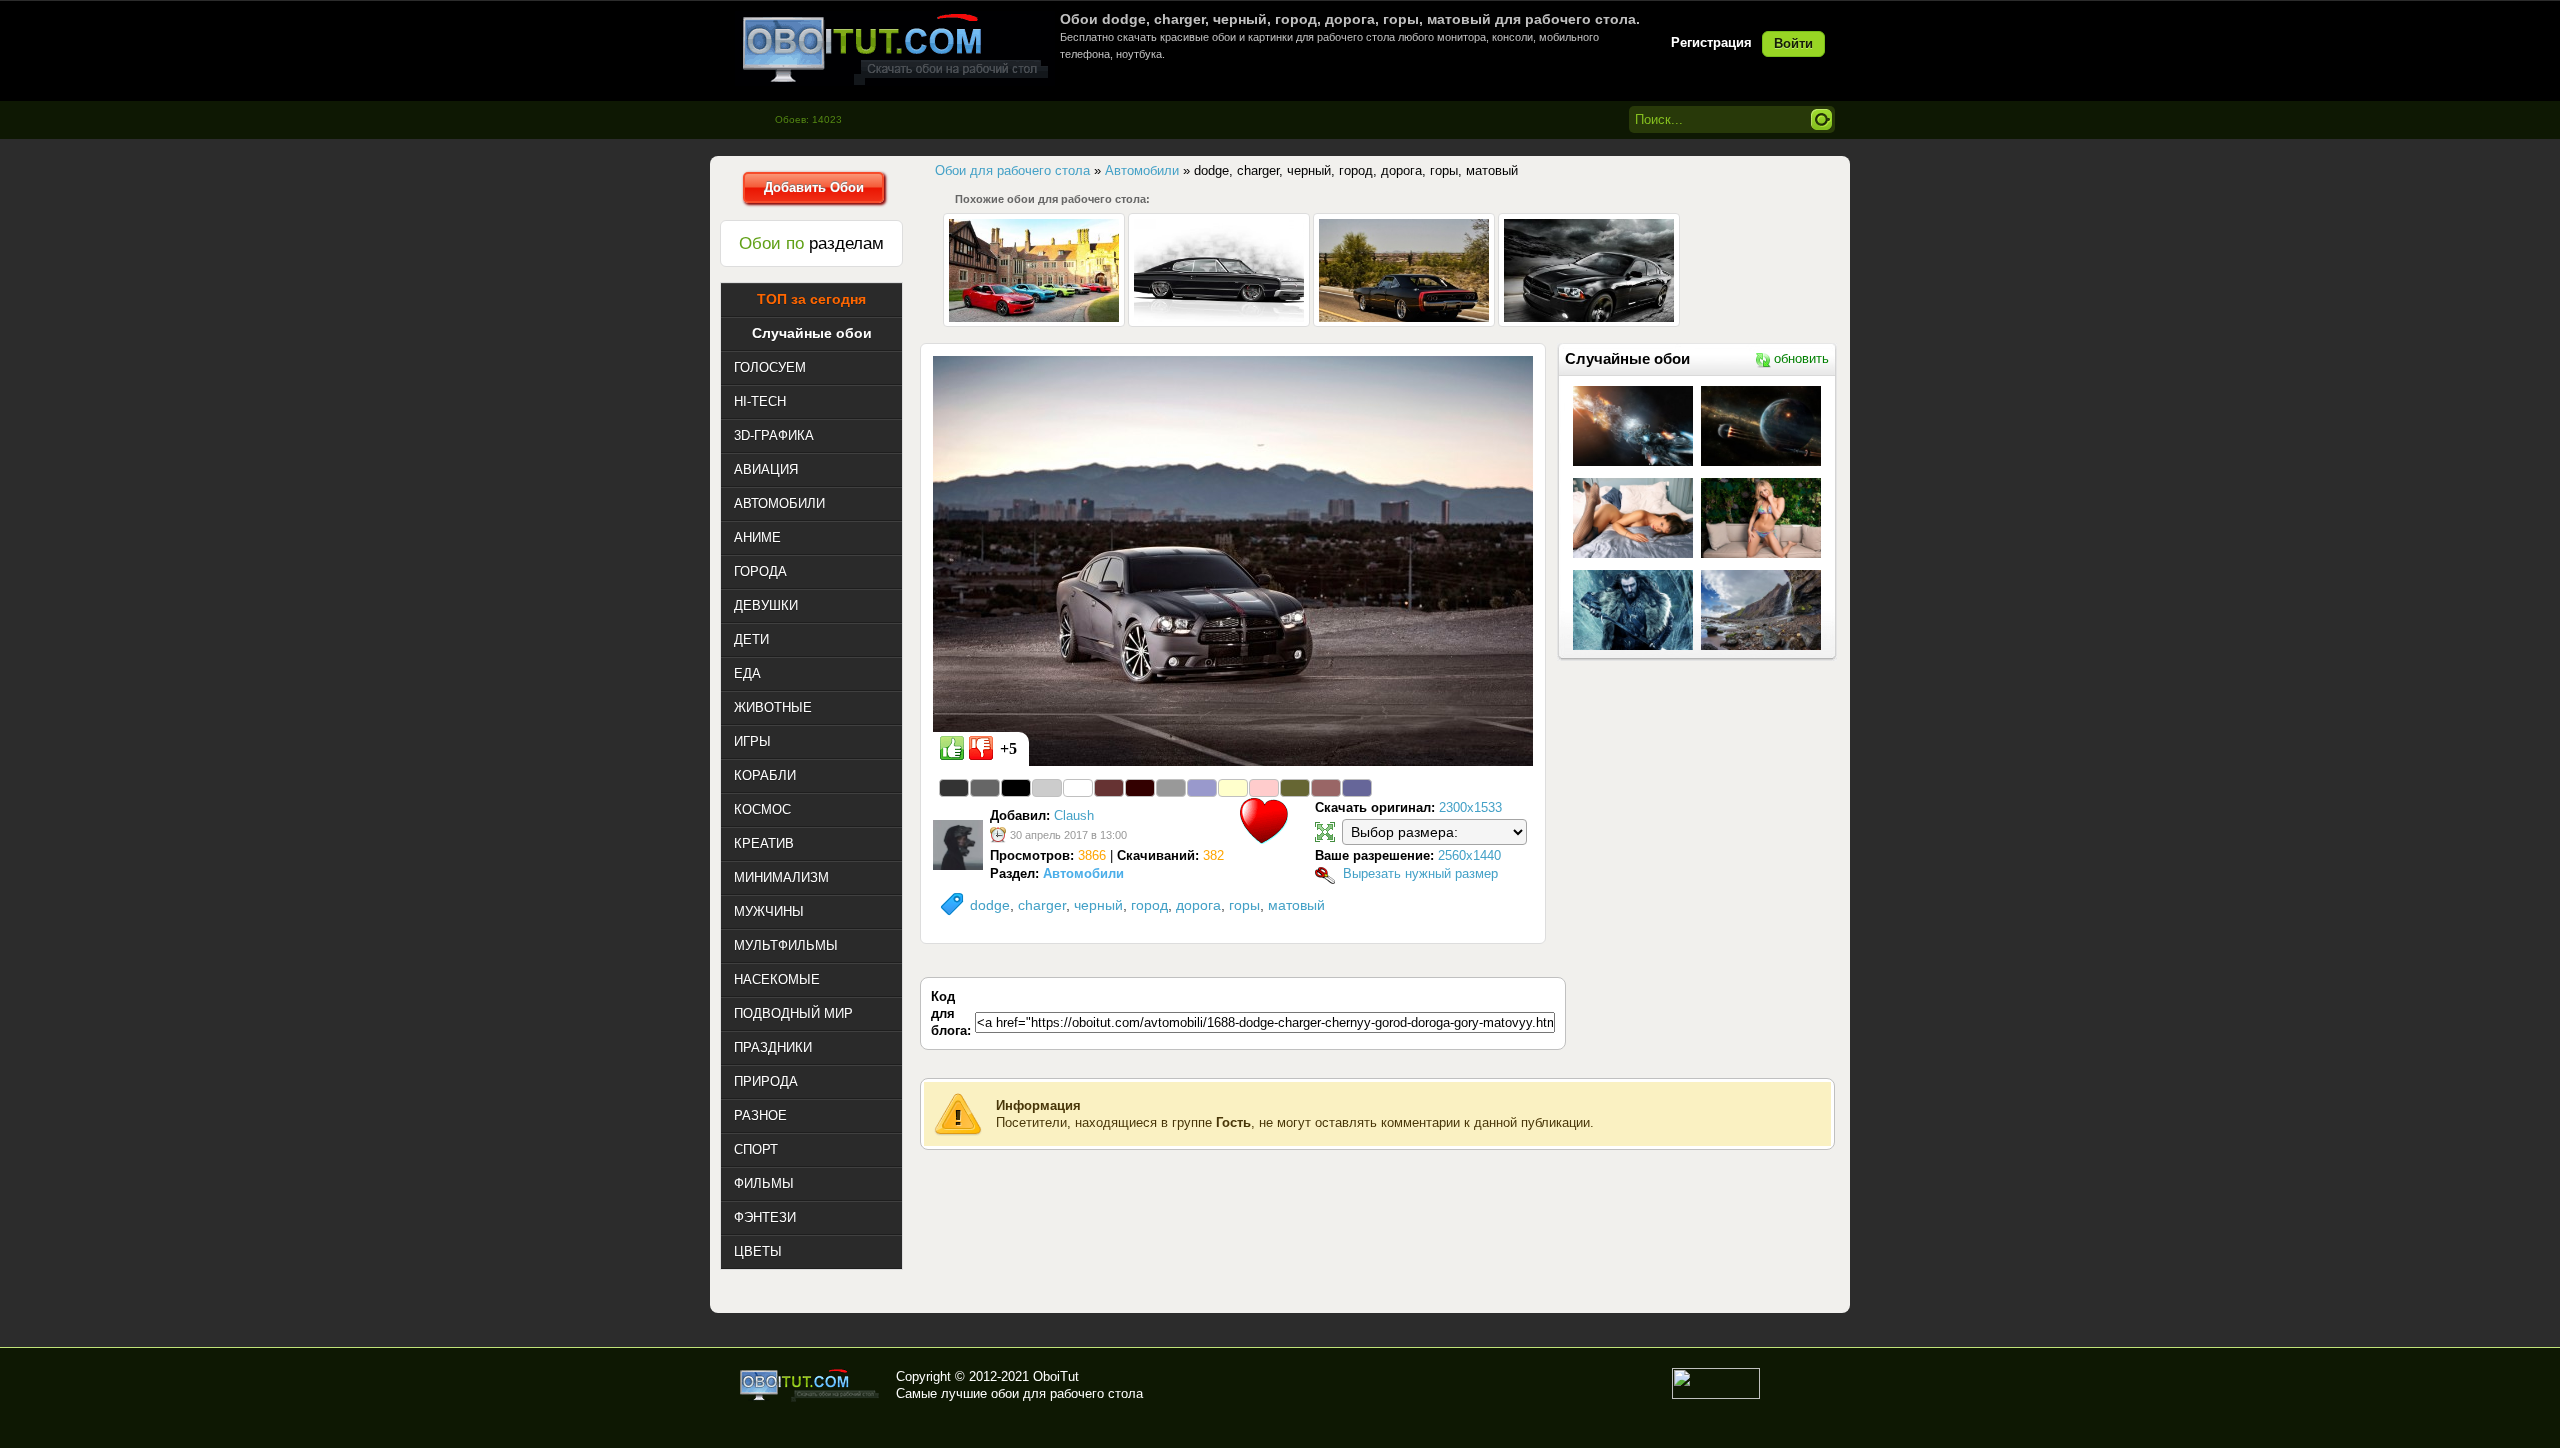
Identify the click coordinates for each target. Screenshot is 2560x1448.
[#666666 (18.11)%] (985, 788)
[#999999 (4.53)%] (1171, 788)
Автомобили (1083, 873)
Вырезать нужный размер (1420, 873)
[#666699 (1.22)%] (1357, 788)
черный (1098, 905)
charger (1042, 905)
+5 (1008, 748)
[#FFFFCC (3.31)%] (1233, 788)
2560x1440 (1469, 855)
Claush (1074, 815)
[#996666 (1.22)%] (1326, 788)
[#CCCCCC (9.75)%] (1047, 788)
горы (1244, 905)
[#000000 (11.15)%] (1016, 788)
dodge (990, 905)
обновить (1801, 358)
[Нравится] (952, 748)
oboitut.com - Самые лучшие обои (810, 1385)
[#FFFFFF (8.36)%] (1078, 788)
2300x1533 (1470, 807)
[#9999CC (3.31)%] (1202, 788)
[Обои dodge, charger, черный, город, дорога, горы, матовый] (1233, 560)
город (1149, 905)
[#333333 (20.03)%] (954, 788)
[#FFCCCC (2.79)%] (1264, 788)
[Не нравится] (981, 748)
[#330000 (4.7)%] (1140, 788)
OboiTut (1056, 1376)
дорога (1198, 905)
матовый (1296, 905)
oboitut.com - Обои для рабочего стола (895, 48)
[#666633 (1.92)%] (1295, 788)
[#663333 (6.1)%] (1109, 788)
